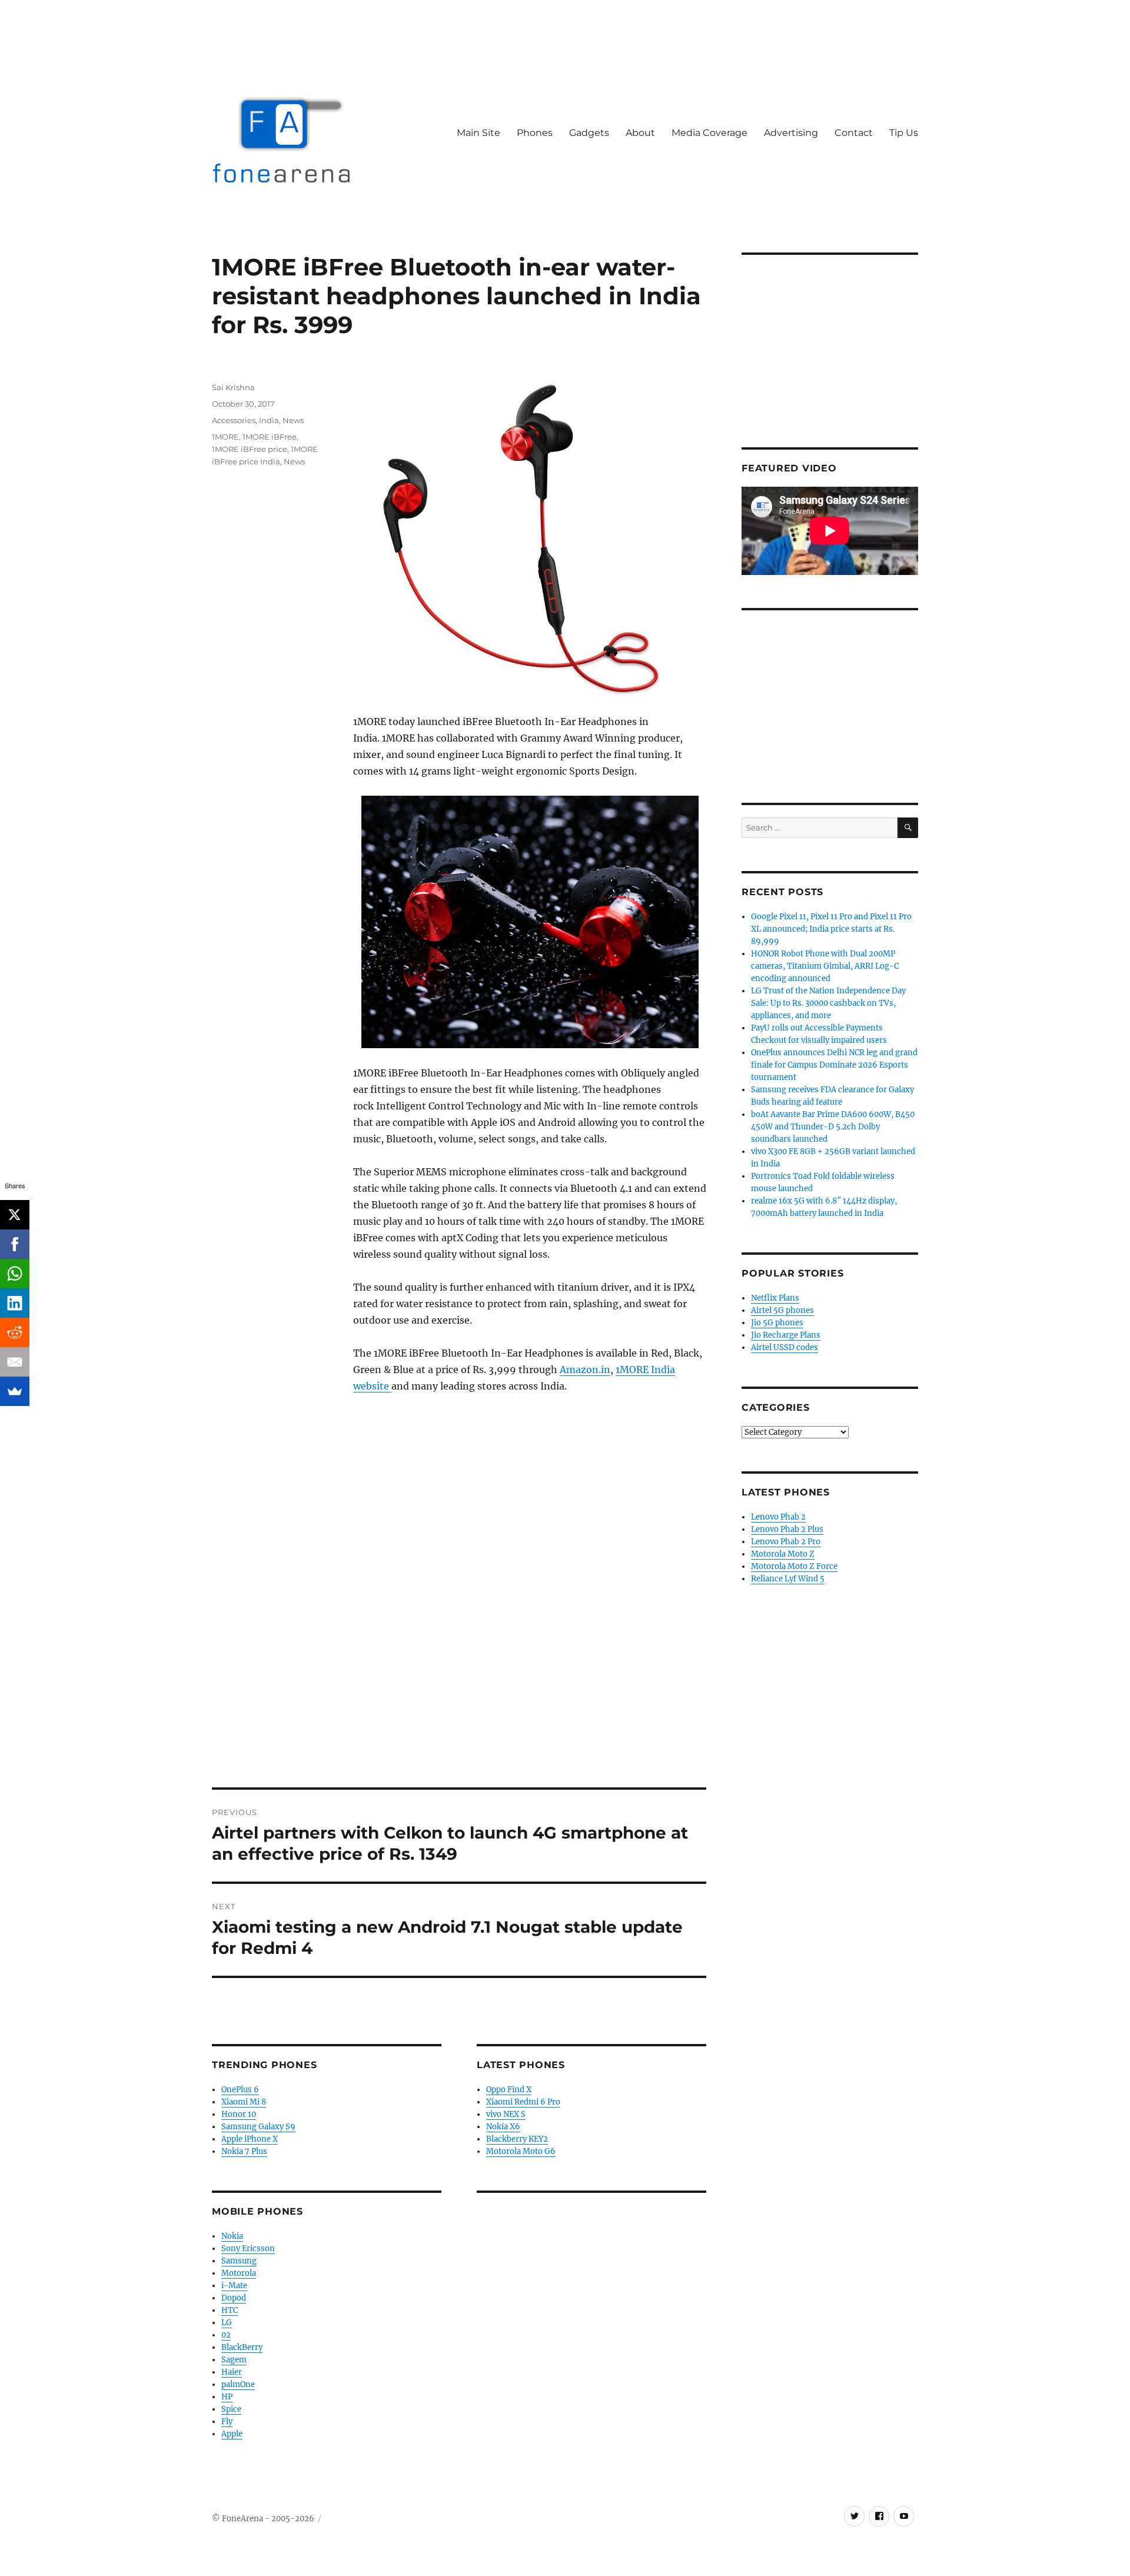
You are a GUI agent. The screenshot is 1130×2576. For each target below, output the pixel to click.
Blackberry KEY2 (517, 2139)
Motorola (239, 2273)
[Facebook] (15, 1244)
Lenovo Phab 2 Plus (787, 1529)
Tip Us (904, 133)
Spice (231, 2409)
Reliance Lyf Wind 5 (788, 1579)
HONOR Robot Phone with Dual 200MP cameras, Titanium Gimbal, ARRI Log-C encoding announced (825, 966)
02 (226, 2335)
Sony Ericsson (248, 2248)
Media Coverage (709, 133)
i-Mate (234, 2286)
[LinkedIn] (15, 1303)
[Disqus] (459, 1624)
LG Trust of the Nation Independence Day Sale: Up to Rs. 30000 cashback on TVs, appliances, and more (828, 1003)
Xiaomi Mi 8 (244, 2102)
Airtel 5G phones (782, 1310)
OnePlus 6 (240, 2090)
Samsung (239, 2261)
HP (227, 2397)
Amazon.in (585, 1370)
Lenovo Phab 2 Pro (786, 1542)
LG (227, 2323)
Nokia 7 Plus (244, 2151)
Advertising (791, 133)
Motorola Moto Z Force (794, 1566)
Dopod (234, 2298)
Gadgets (589, 133)
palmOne (238, 2384)
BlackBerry (242, 2347)
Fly (227, 2422)
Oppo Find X (509, 2090)
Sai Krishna (233, 387)
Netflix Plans (775, 1298)
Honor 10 (239, 2114)
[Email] (15, 1362)
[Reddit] (15, 1332)
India (269, 420)
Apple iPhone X (250, 2139)
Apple (232, 2434)
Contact (854, 133)
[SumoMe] (15, 1391)
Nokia (232, 2236)
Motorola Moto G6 (521, 2151)
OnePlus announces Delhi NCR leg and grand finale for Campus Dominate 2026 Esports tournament (834, 1065)
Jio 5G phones (777, 1323)
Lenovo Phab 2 (778, 1517)
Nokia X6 (503, 2127)
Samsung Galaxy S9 (258, 2127)
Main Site (478, 133)
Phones (535, 133)
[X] (15, 1215)
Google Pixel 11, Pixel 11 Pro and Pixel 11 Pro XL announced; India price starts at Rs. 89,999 (831, 929)
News (293, 420)
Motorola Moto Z (783, 1554)
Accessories (234, 420)
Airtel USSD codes (785, 1347)
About (640, 133)
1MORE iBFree (270, 437)
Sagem (234, 2360)
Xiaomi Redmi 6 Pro (523, 2102)
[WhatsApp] (15, 1274)
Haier (232, 2372)
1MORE (225, 437)
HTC (230, 2310)
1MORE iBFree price (250, 449)
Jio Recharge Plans (786, 1335)
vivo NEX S (506, 2114)
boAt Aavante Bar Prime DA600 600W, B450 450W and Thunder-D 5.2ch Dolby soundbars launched (833, 1127)
